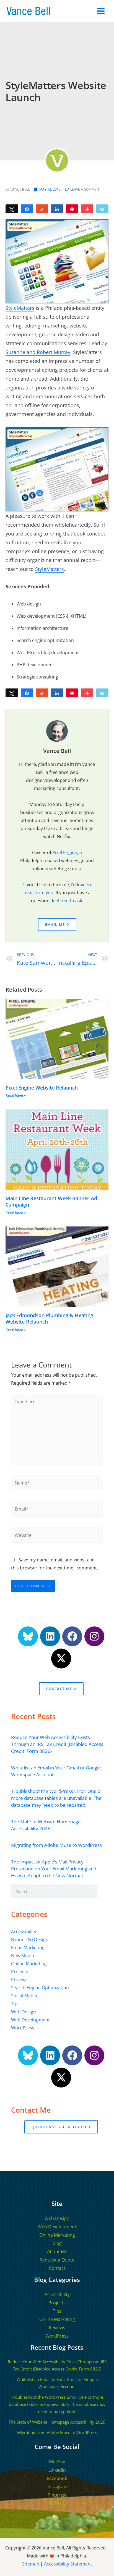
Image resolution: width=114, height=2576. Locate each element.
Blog (57, 2243)
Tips (15, 2004)
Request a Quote (57, 2260)
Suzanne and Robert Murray (38, 352)
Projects (20, 1971)
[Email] (102, 209)
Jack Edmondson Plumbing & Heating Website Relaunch (49, 1318)
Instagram (57, 2487)
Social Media (24, 1996)
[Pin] (72, 209)
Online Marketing (29, 1963)
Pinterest (57, 2495)
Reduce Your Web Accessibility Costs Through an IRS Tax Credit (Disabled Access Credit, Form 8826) (57, 1744)
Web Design (24, 2012)
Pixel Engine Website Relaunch (42, 1088)
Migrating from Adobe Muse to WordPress (56, 1845)
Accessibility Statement (68, 2564)
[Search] (104, 1891)
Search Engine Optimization (40, 1988)
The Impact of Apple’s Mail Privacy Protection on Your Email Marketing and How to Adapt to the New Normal (54, 1869)
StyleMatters (20, 308)
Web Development (30, 2020)
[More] (87, 209)
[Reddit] (42, 209)
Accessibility (24, 1931)
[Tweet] (12, 209)
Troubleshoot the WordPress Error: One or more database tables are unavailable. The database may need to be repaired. (57, 1798)
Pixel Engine (65, 852)
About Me (57, 2252)
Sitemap (31, 2564)
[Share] (27, 209)
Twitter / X (57, 2503)
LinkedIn (57, 2470)
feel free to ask (67, 900)
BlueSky (57, 2461)
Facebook (57, 2478)
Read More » (16, 1095)
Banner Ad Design (30, 1939)
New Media (23, 1955)
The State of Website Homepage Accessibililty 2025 (57, 2422)
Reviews (19, 1980)
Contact (57, 2268)
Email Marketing (28, 1947)
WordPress (23, 2028)
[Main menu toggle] (101, 11)
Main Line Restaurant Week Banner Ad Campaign (51, 1201)
